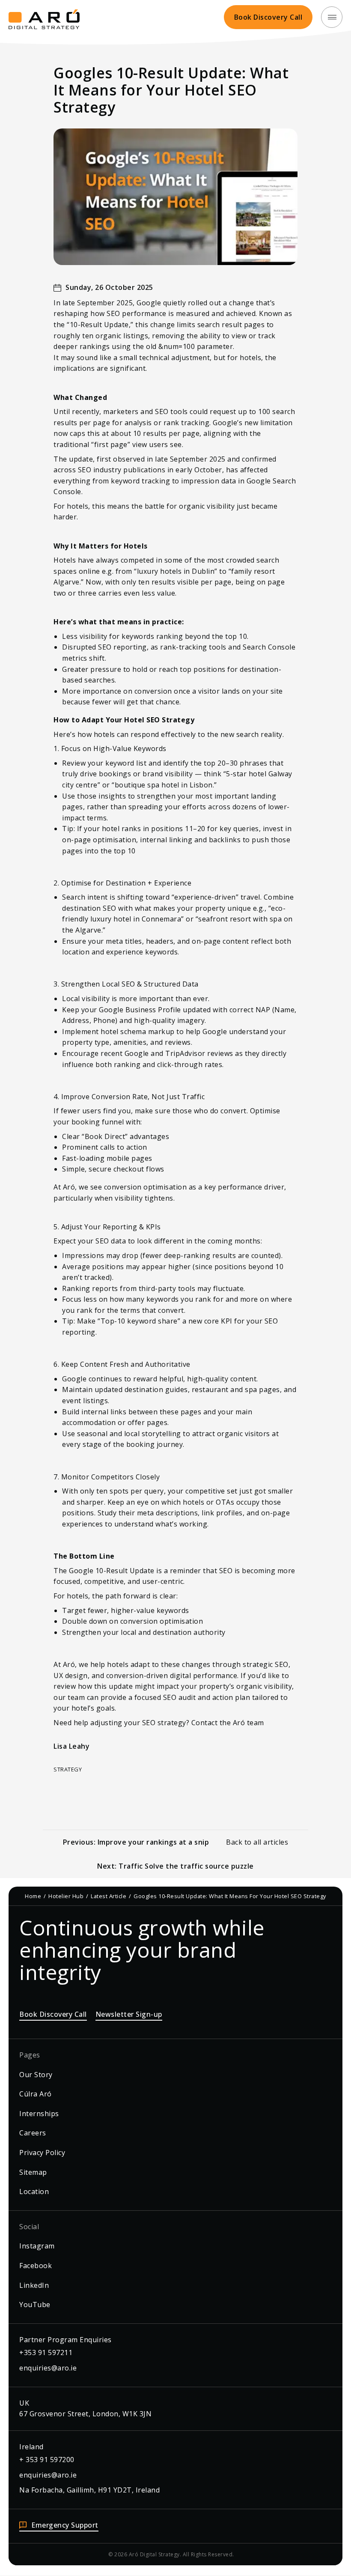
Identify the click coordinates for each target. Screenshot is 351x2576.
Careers (33, 2133)
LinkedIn (34, 2285)
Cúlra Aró (36, 2094)
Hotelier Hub (66, 1896)
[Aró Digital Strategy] (44, 17)
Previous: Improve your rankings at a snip (136, 1842)
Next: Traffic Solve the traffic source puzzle (175, 1866)
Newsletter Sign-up (129, 2014)
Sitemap (33, 2172)
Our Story (36, 2075)
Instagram (37, 2246)
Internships (39, 2114)
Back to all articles (257, 1842)
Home (33, 1896)
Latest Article (109, 1896)
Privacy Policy (42, 2153)
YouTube (35, 2305)
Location (34, 2191)
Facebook (36, 2266)
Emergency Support (65, 2525)
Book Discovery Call (268, 17)
